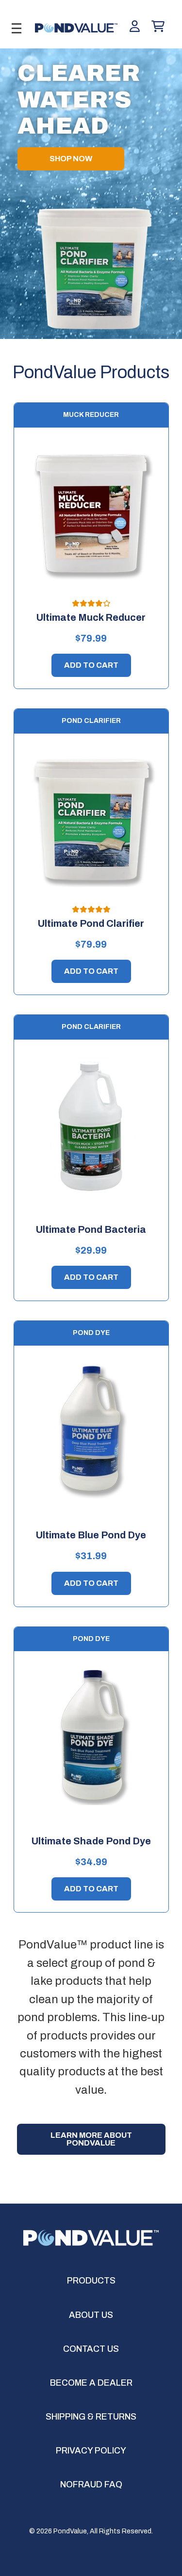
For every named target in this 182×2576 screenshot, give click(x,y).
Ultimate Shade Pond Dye (91, 1841)
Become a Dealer (91, 2383)
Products (91, 2281)
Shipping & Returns (91, 2417)
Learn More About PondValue (91, 2139)
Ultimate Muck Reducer (91, 617)
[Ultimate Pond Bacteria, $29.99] (91, 1126)
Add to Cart (91, 665)
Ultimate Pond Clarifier (91, 923)
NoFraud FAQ (91, 2484)
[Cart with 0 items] (158, 27)
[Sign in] (135, 27)
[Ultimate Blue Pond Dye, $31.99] (91, 1432)
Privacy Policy (91, 2451)
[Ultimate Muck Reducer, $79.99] (91, 514)
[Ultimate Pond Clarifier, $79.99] (91, 820)
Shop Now (71, 159)
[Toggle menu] (16, 28)
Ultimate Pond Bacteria (91, 1229)
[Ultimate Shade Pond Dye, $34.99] (91, 1737)
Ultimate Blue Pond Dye (91, 1535)
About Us (91, 2315)
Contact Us (91, 2349)
